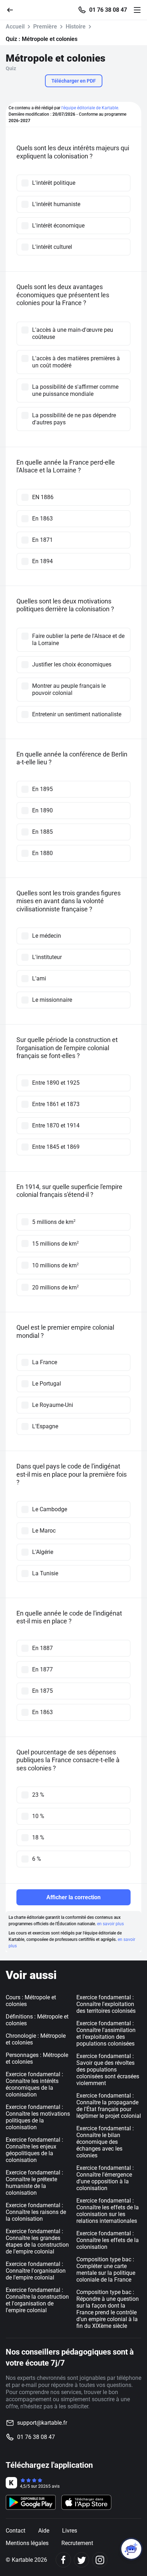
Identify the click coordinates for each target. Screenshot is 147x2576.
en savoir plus (110, 1924)
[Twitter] (82, 2560)
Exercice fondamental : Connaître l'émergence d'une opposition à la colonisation (105, 2178)
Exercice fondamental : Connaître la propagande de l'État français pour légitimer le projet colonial (109, 2106)
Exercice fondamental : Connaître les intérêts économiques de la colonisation (34, 2084)
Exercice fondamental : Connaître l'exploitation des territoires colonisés (106, 2004)
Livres (70, 2531)
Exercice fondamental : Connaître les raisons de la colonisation (36, 2212)
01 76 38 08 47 (108, 10)
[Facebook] (63, 2560)
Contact (16, 2531)
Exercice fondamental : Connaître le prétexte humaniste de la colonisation (34, 2183)
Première (45, 27)
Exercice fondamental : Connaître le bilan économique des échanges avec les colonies (105, 2142)
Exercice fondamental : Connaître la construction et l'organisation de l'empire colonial (37, 2300)
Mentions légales (27, 2543)
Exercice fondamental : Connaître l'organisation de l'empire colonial (36, 2271)
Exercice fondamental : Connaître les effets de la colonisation (108, 2240)
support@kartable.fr (42, 2423)
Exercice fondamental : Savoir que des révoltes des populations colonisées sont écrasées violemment (108, 2070)
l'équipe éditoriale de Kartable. (90, 108)
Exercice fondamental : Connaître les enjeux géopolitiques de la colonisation (34, 2150)
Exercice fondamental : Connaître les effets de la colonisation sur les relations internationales (108, 2211)
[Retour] (13, 9)
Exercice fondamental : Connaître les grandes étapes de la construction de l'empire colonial (37, 2241)
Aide (44, 2531)
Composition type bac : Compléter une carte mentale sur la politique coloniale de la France (106, 2269)
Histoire (76, 27)
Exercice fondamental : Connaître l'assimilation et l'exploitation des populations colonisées (106, 2033)
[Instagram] (100, 2560)
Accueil (15, 27)
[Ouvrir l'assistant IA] (131, 2549)
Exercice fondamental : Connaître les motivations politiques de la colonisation (38, 2117)
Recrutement (77, 2543)
